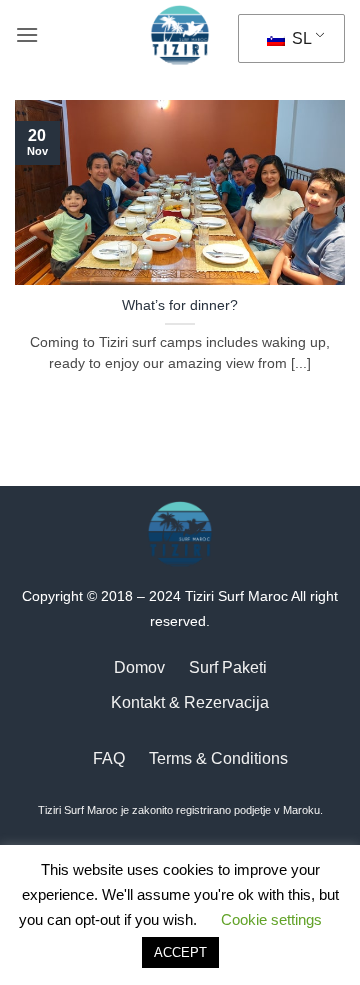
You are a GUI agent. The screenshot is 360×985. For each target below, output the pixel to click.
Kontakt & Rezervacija (190, 702)
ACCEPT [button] (180, 952)
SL (300, 38)
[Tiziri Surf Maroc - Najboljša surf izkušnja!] (180, 35)
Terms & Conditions (218, 758)
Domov (139, 667)
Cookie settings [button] (271, 919)
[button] (27, 34)
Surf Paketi (228, 667)
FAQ (109, 758)
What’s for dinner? (180, 305)
